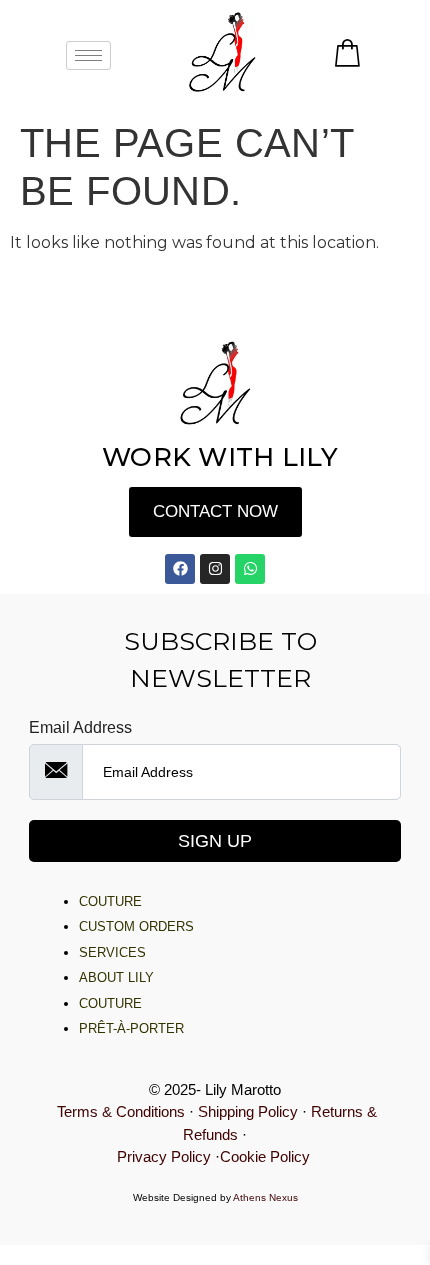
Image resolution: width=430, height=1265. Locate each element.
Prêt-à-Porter (131, 1028)
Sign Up (215, 841)
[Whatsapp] (250, 569)
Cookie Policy (267, 1156)
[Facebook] (180, 569)
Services (112, 952)
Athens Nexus (265, 1197)
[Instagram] (215, 569)
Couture (110, 901)
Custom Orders (136, 926)
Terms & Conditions (121, 1111)
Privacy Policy (164, 1156)
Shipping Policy (248, 1111)
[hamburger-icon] (88, 55)
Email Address (80, 728)
